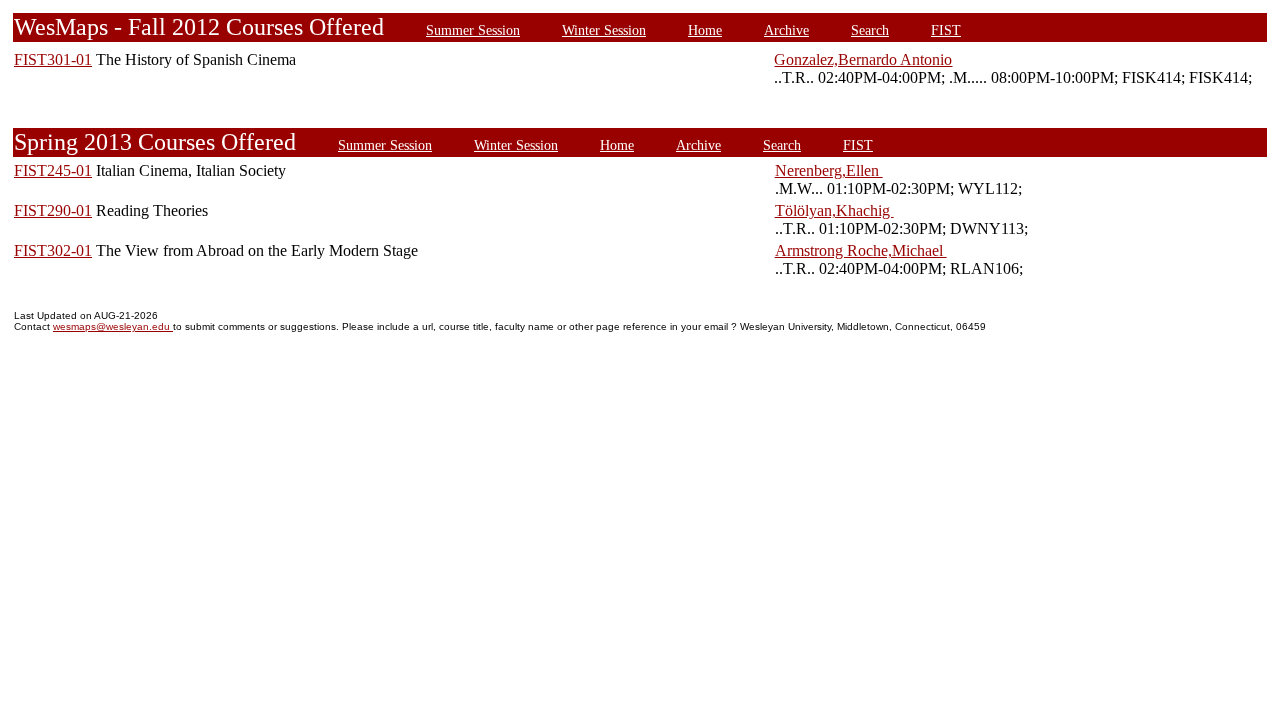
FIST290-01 (53, 210)
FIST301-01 (53, 59)
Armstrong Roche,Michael (861, 250)
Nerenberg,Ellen (829, 170)
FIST (946, 30)
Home (705, 30)
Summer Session (473, 30)
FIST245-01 (53, 170)
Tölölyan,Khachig (834, 210)
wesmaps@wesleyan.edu (113, 326)
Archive (786, 30)
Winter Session (604, 30)
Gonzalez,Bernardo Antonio (863, 59)
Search (870, 30)
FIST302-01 (53, 250)
